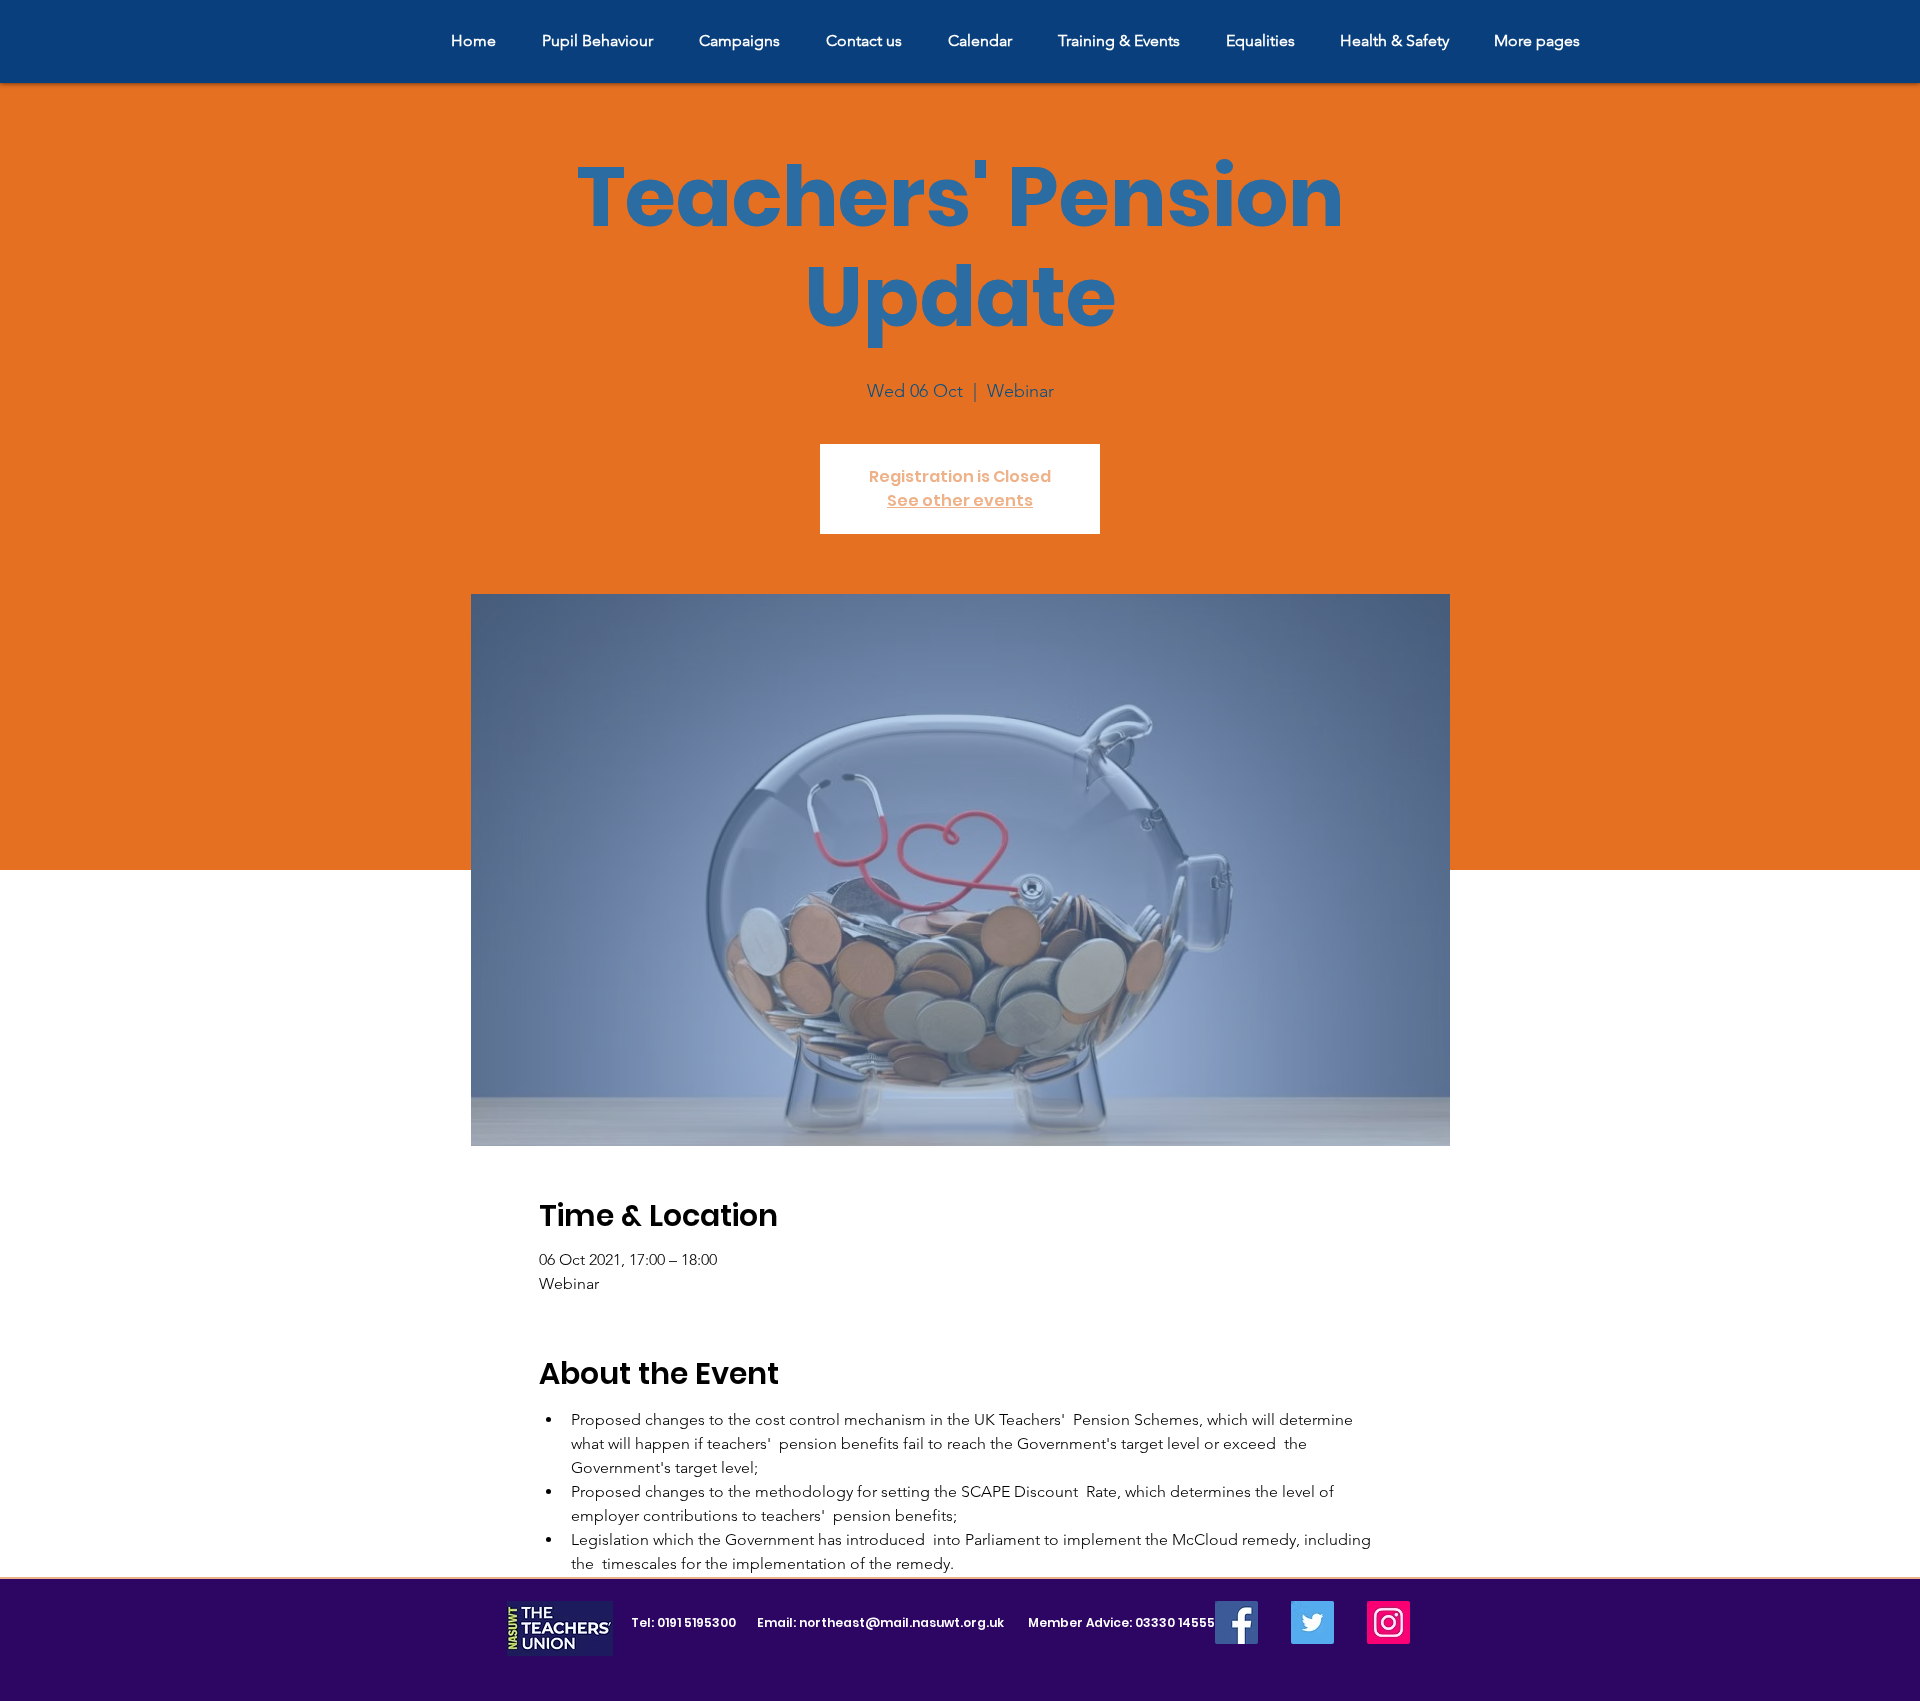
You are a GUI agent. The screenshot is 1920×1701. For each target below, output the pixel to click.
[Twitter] (1312, 1622)
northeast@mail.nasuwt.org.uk (901, 1622)
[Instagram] (1388, 1622)
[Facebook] (1236, 1622)
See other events (960, 500)
